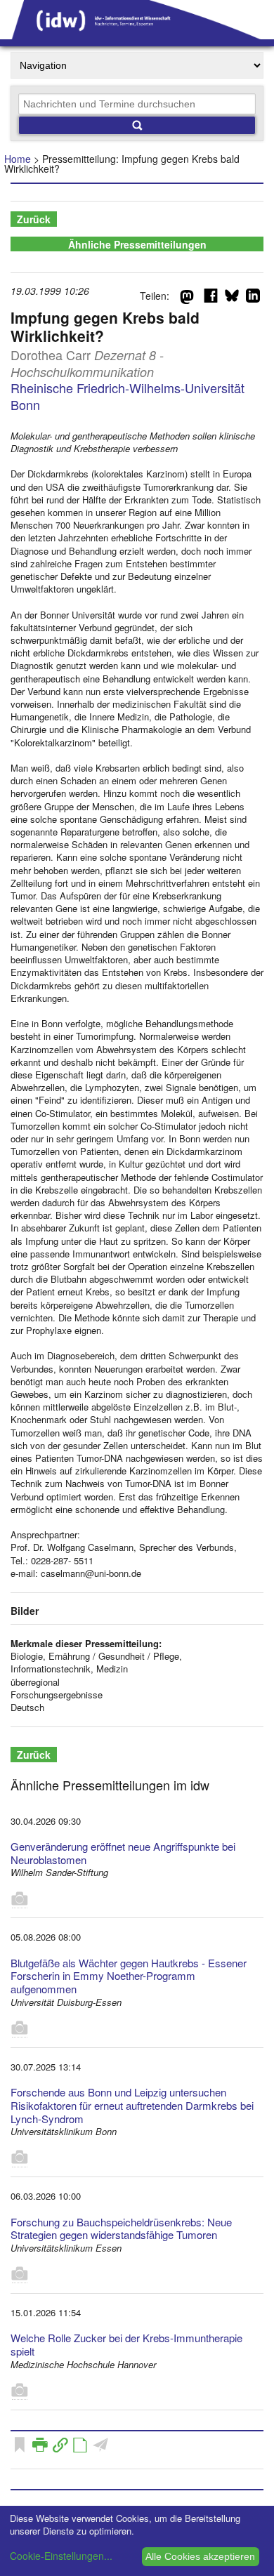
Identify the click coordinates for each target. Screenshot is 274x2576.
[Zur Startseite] (137, 34)
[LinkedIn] (253, 298)
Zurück (34, 219)
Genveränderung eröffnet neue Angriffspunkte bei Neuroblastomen (123, 1853)
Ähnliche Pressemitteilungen (137, 244)
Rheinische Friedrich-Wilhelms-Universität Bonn (128, 396)
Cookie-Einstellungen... (61, 2556)
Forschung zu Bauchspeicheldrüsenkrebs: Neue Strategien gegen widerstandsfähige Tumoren (121, 2228)
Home (18, 159)
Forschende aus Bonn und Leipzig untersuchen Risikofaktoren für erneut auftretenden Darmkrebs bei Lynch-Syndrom (132, 2105)
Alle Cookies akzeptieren (200, 2556)
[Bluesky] (232, 298)
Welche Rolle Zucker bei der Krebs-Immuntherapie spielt (126, 2344)
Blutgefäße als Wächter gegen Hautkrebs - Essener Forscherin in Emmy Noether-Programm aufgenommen (129, 1976)
